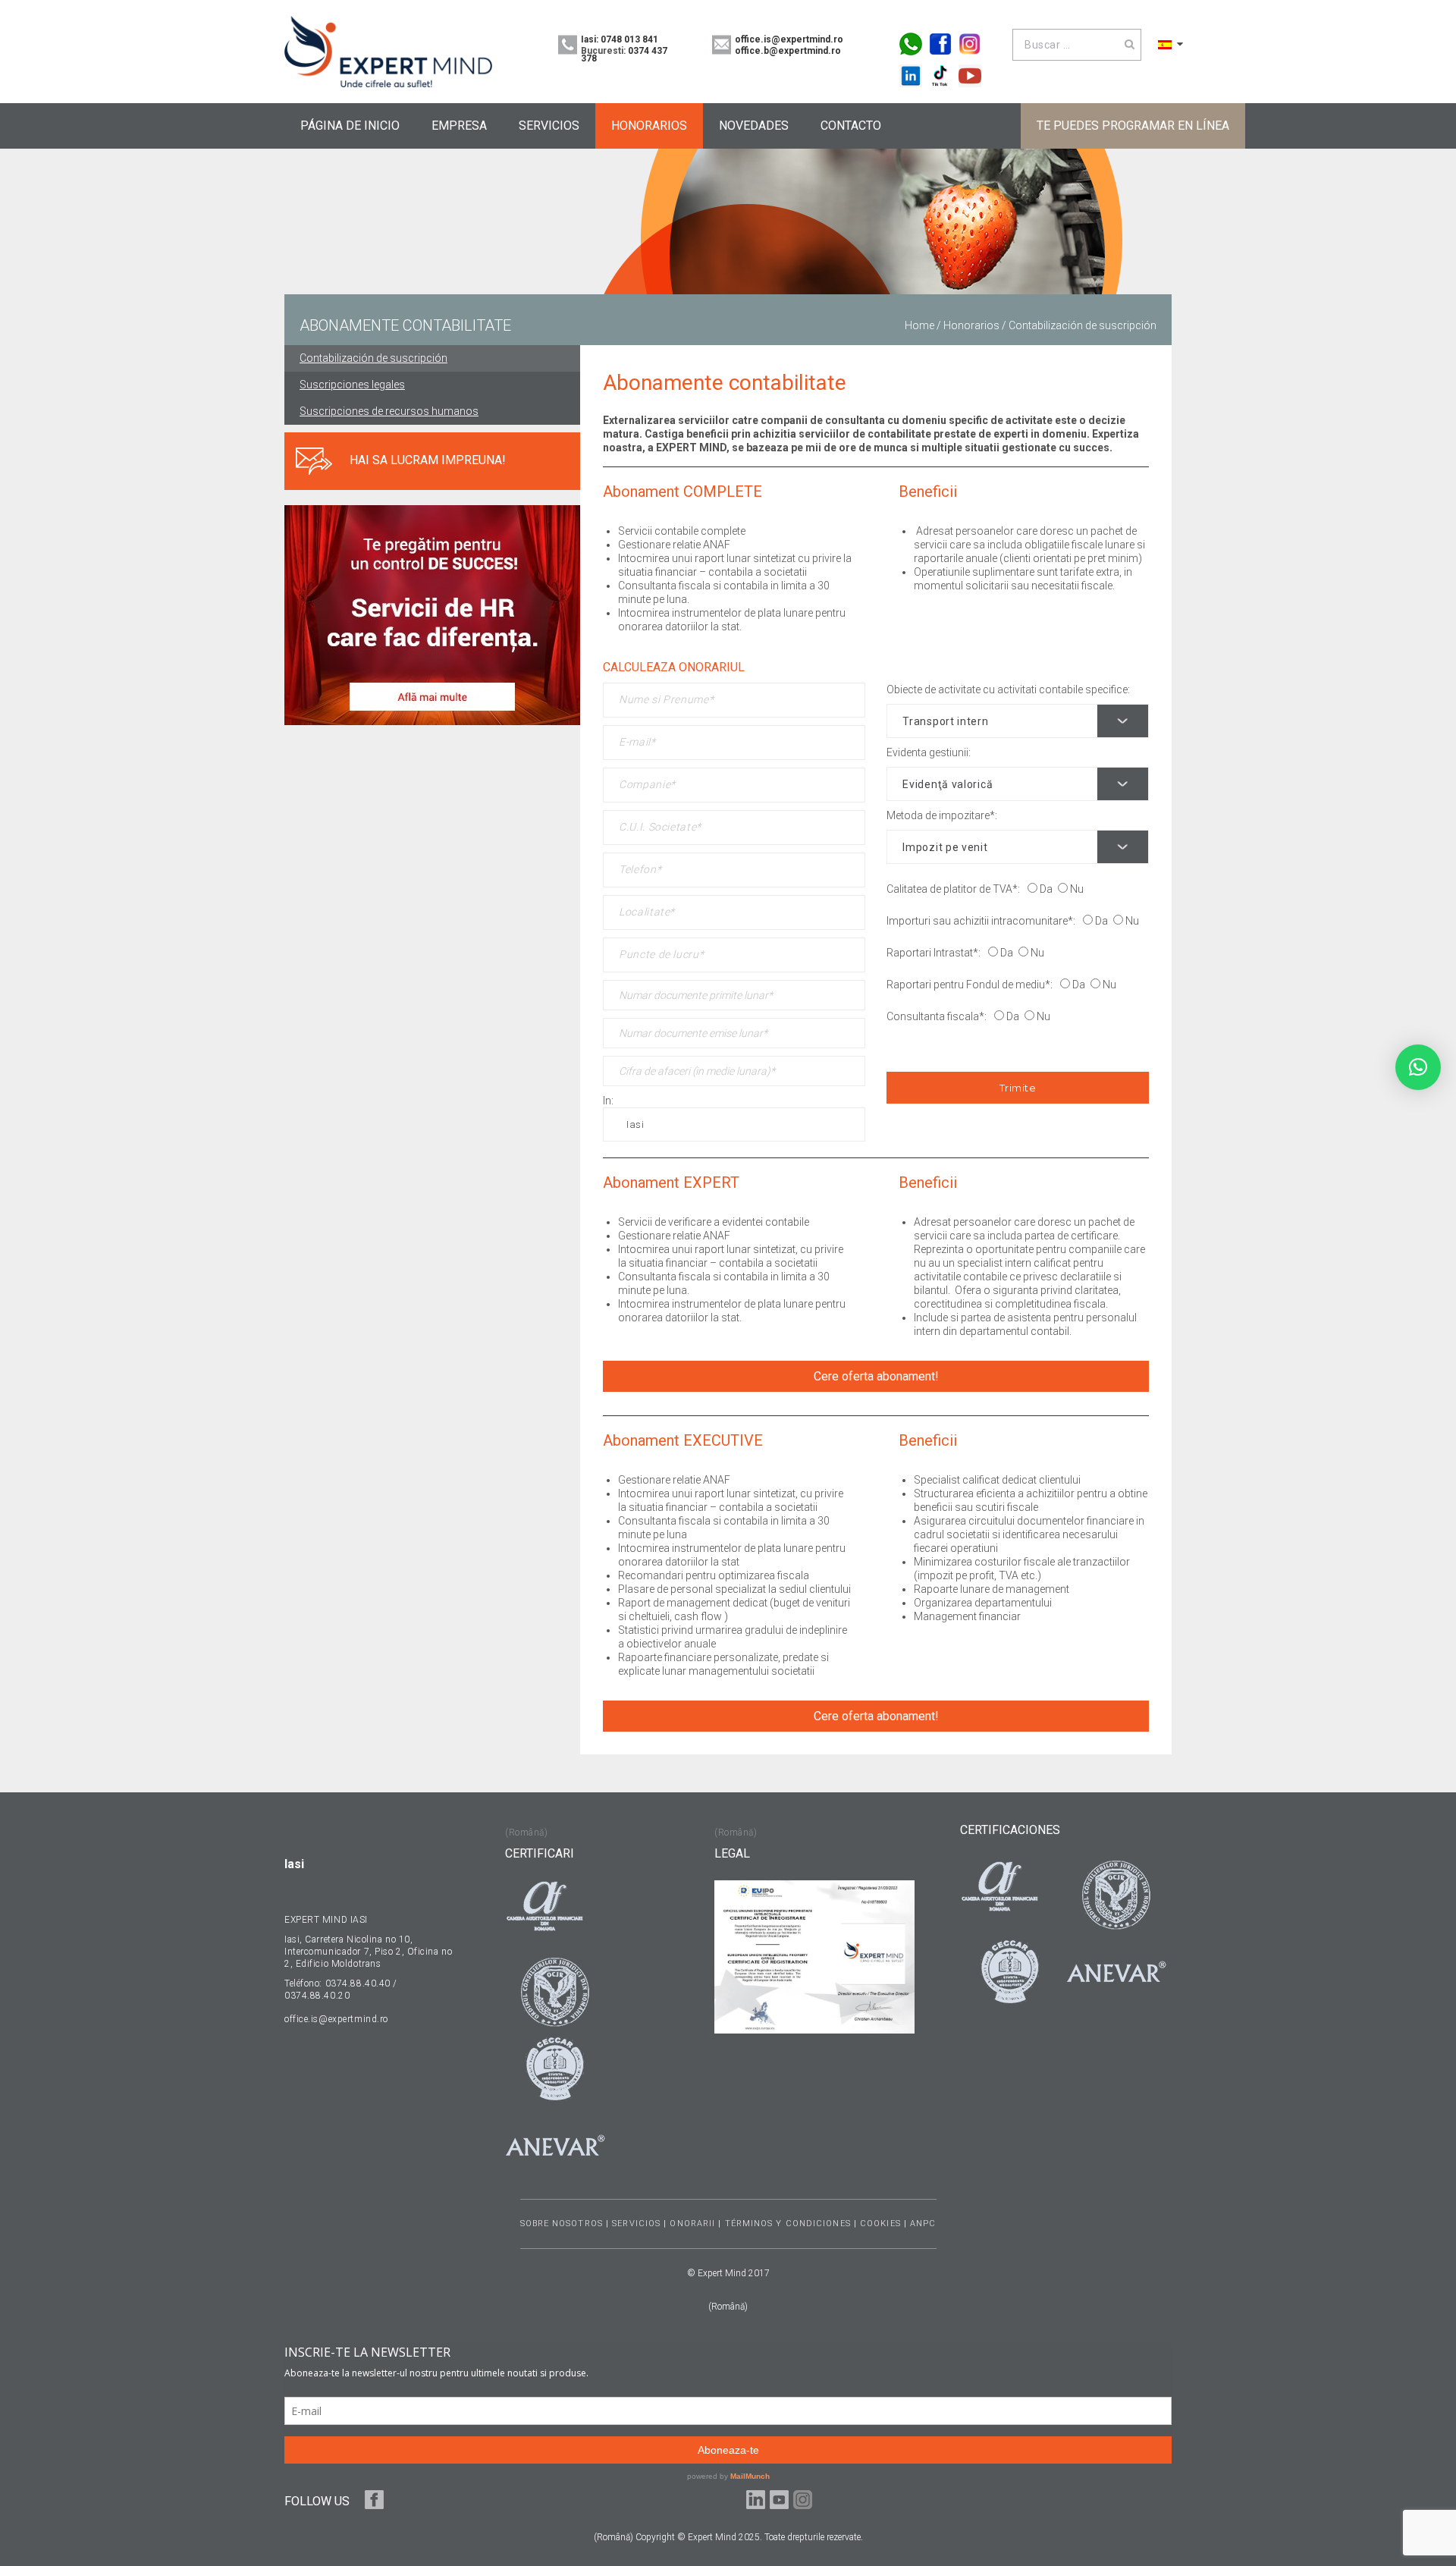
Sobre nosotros (562, 2224)
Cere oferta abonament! (876, 1376)
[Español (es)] (1165, 44)
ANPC (923, 2224)
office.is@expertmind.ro (789, 39)
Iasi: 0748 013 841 (620, 39)
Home (919, 325)
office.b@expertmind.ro (788, 51)
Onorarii (692, 2224)
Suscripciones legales (352, 385)
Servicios (636, 2224)
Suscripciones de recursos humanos (389, 411)
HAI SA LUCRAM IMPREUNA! (428, 460)
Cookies (880, 2224)
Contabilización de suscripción (373, 358)
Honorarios (971, 325)
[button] (1418, 1067)
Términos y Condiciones (788, 2224)
